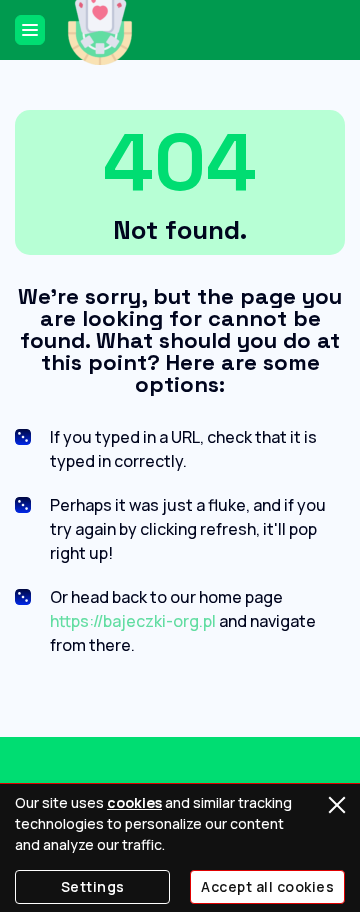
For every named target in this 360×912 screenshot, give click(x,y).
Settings (93, 886)
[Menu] (30, 30)
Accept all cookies (267, 886)
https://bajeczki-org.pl (133, 621)
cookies (134, 802)
